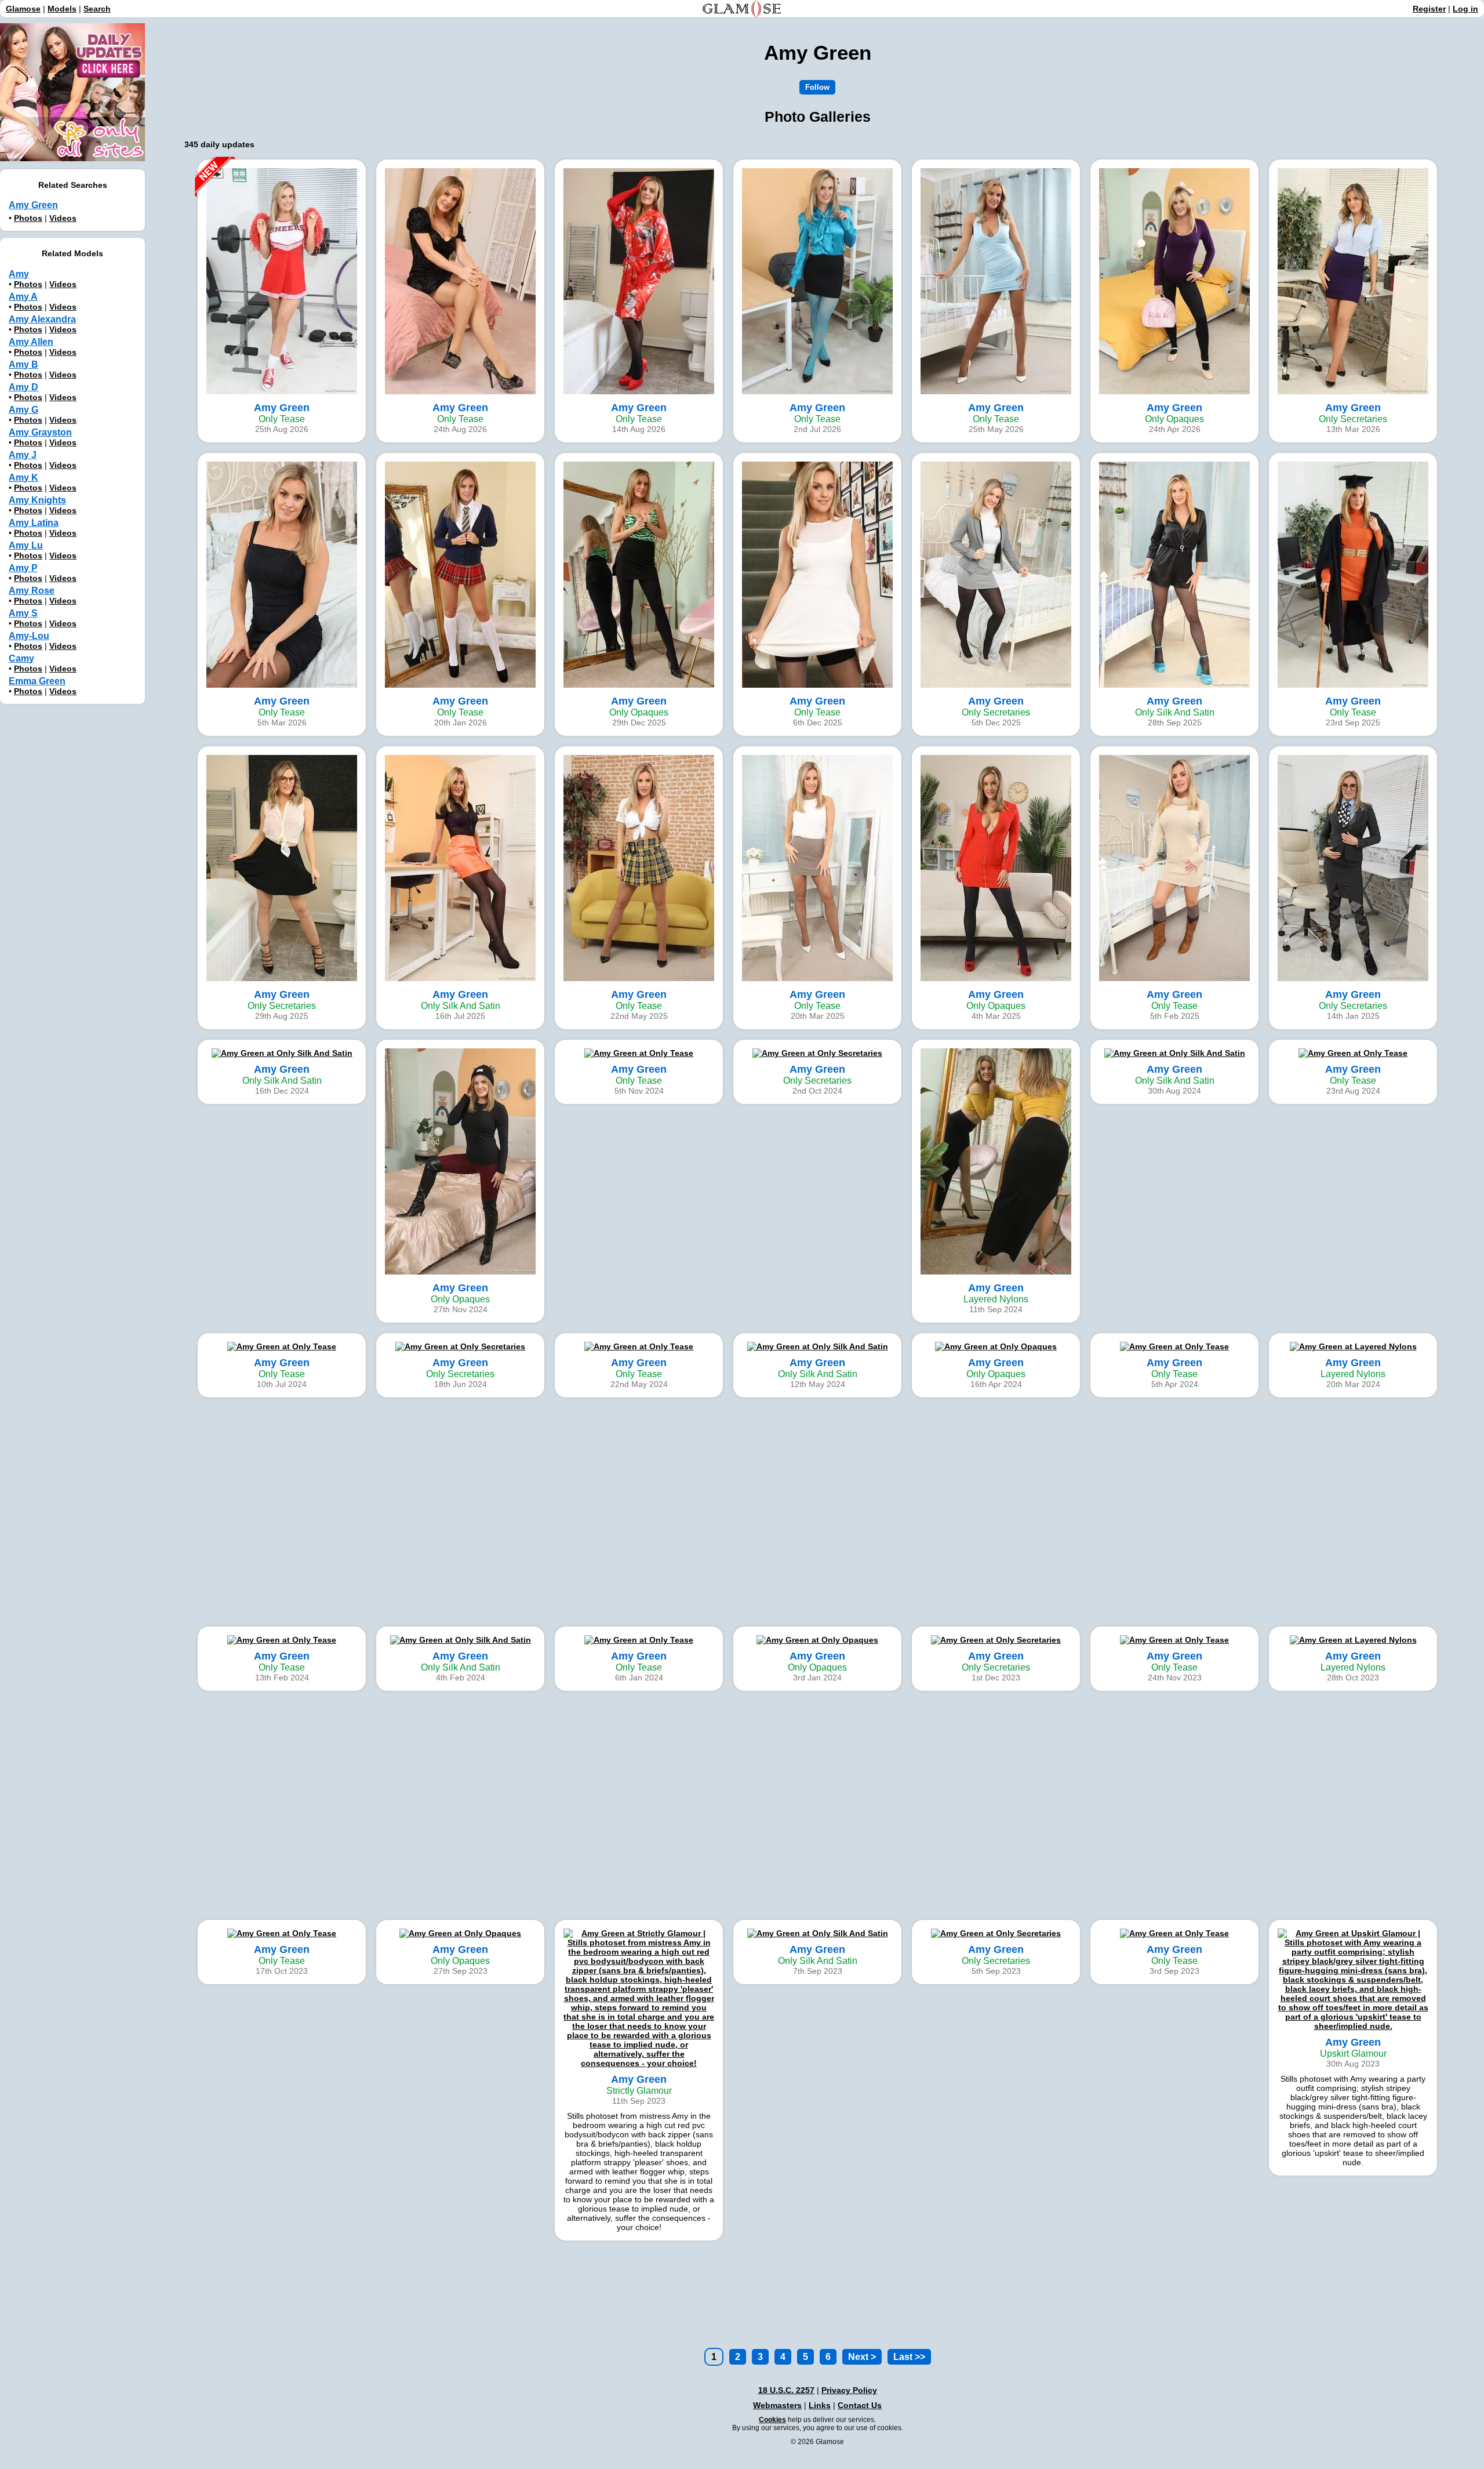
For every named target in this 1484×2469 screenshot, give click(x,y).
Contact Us (860, 2405)
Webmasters (777, 2405)
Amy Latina (34, 523)
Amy (19, 274)
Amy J (23, 455)
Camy (21, 658)
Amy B (23, 364)
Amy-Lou (29, 636)
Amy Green (33, 205)
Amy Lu (26, 545)
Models (62, 9)
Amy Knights (37, 500)
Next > (862, 2357)
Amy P (23, 568)
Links (820, 2405)
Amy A (23, 297)
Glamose (23, 9)
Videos (63, 218)
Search (97, 9)
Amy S (23, 613)
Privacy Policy (849, 2390)
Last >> (909, 2357)
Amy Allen (31, 342)
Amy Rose (32, 591)
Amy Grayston (40, 432)
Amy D (23, 387)
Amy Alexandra (42, 319)
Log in (1465, 9)
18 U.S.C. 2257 (786, 2390)
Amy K (23, 478)
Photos (28, 218)
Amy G (23, 410)
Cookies (772, 2420)
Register (1429, 9)
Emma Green (37, 681)
